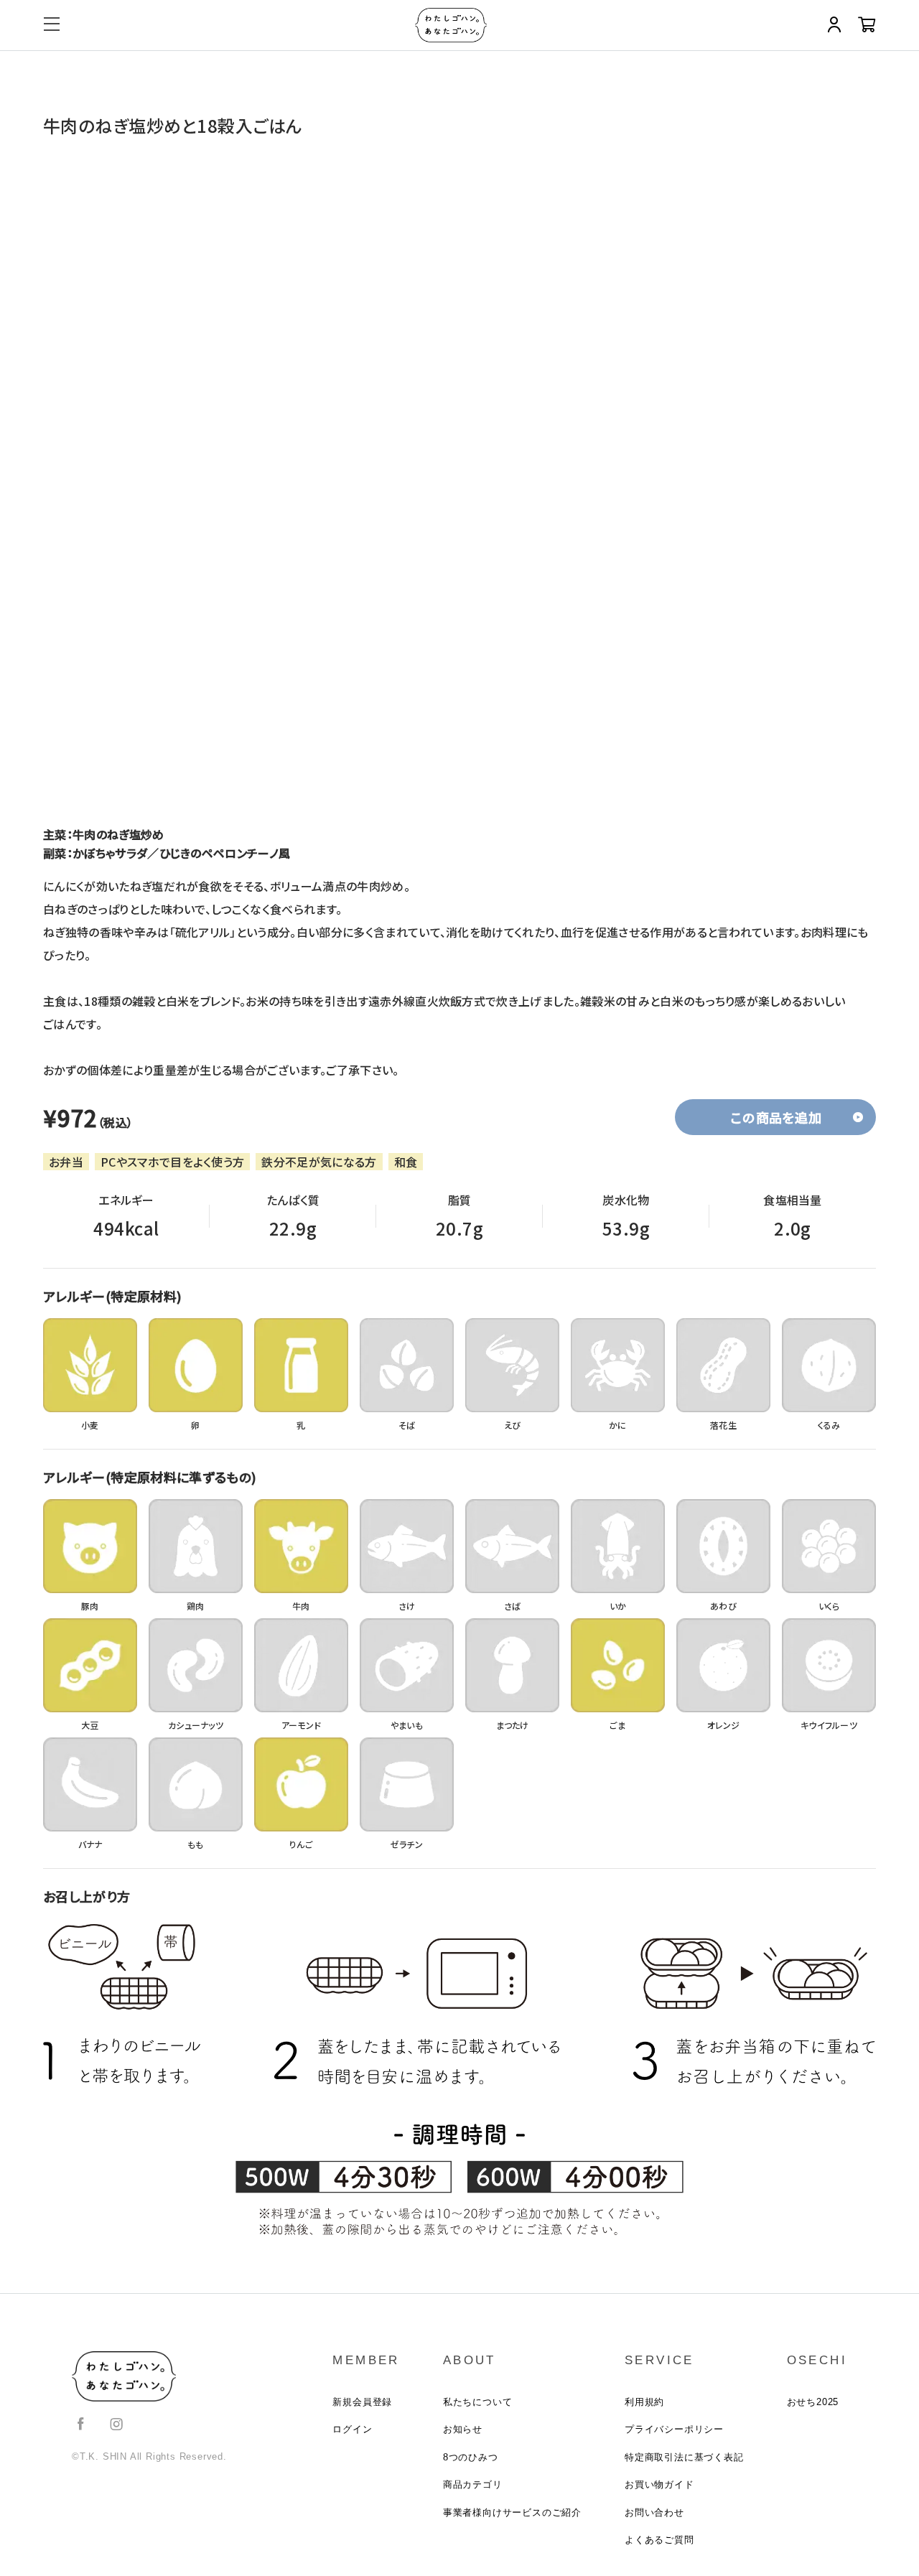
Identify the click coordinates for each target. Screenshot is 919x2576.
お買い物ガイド (659, 2484)
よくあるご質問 (659, 2540)
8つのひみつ (471, 2457)
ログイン (352, 2429)
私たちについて (478, 2402)
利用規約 (644, 2402)
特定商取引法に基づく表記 (684, 2457)
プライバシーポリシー (674, 2429)
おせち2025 (813, 2402)
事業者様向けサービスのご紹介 (512, 2512)
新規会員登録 (362, 2402)
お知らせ (463, 2429)
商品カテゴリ (473, 2484)
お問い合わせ (654, 2512)
